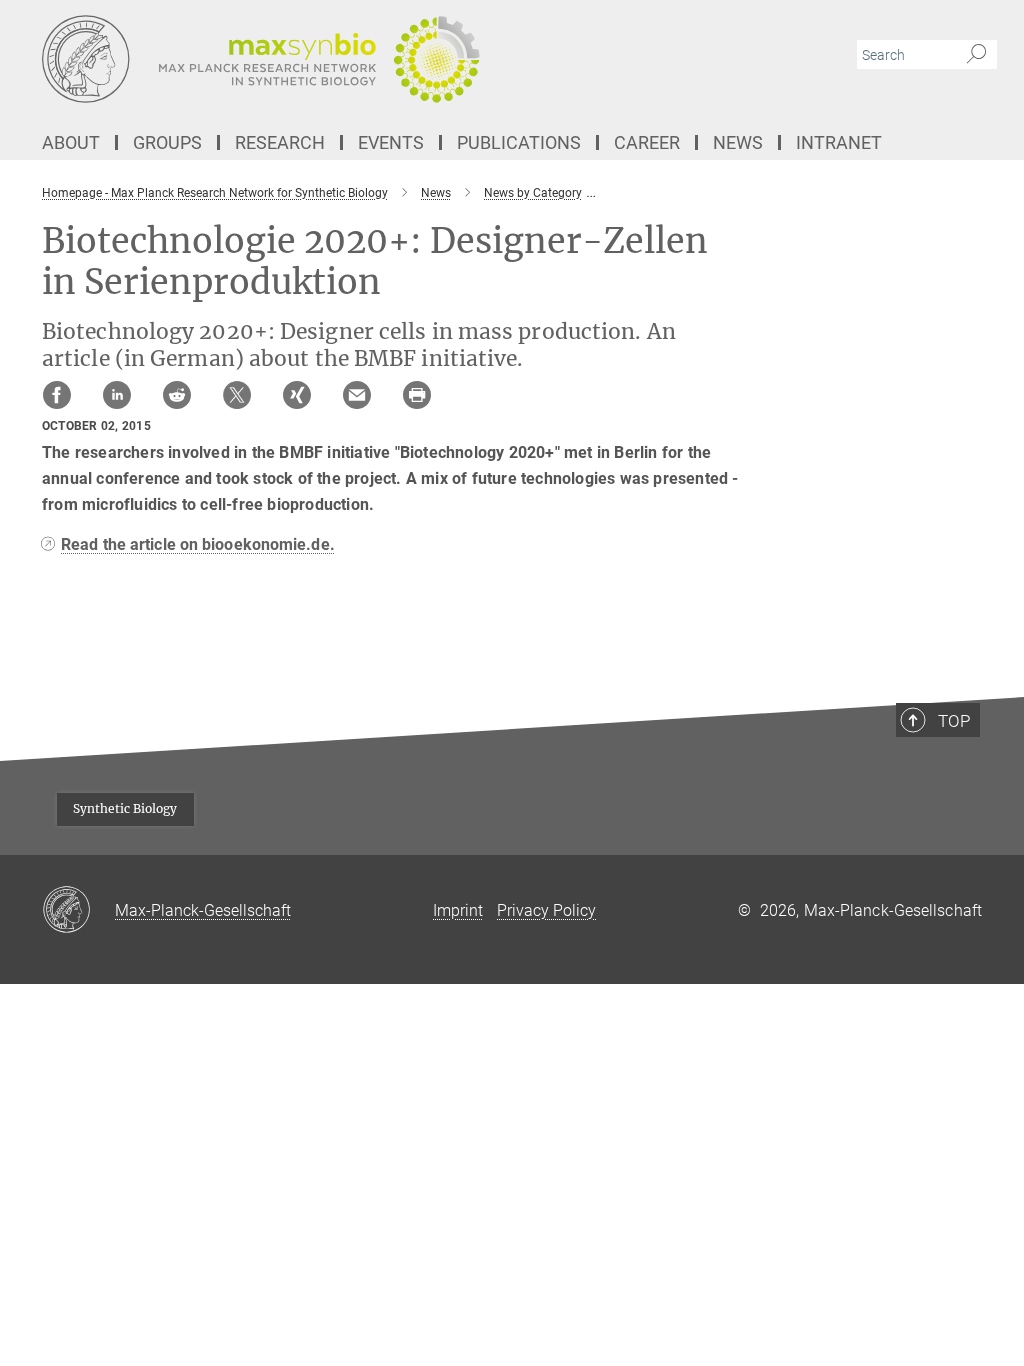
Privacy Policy (546, 910)
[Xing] (297, 395)
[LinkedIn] (117, 395)
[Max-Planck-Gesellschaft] (78, 911)
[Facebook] (57, 395)
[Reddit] (177, 395)
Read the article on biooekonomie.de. (198, 544)
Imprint (458, 910)
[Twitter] (237, 395)
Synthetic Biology (125, 808)
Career (647, 142)
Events (391, 142)
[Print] (417, 395)
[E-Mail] (357, 395)
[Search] (976, 55)
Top (954, 721)
